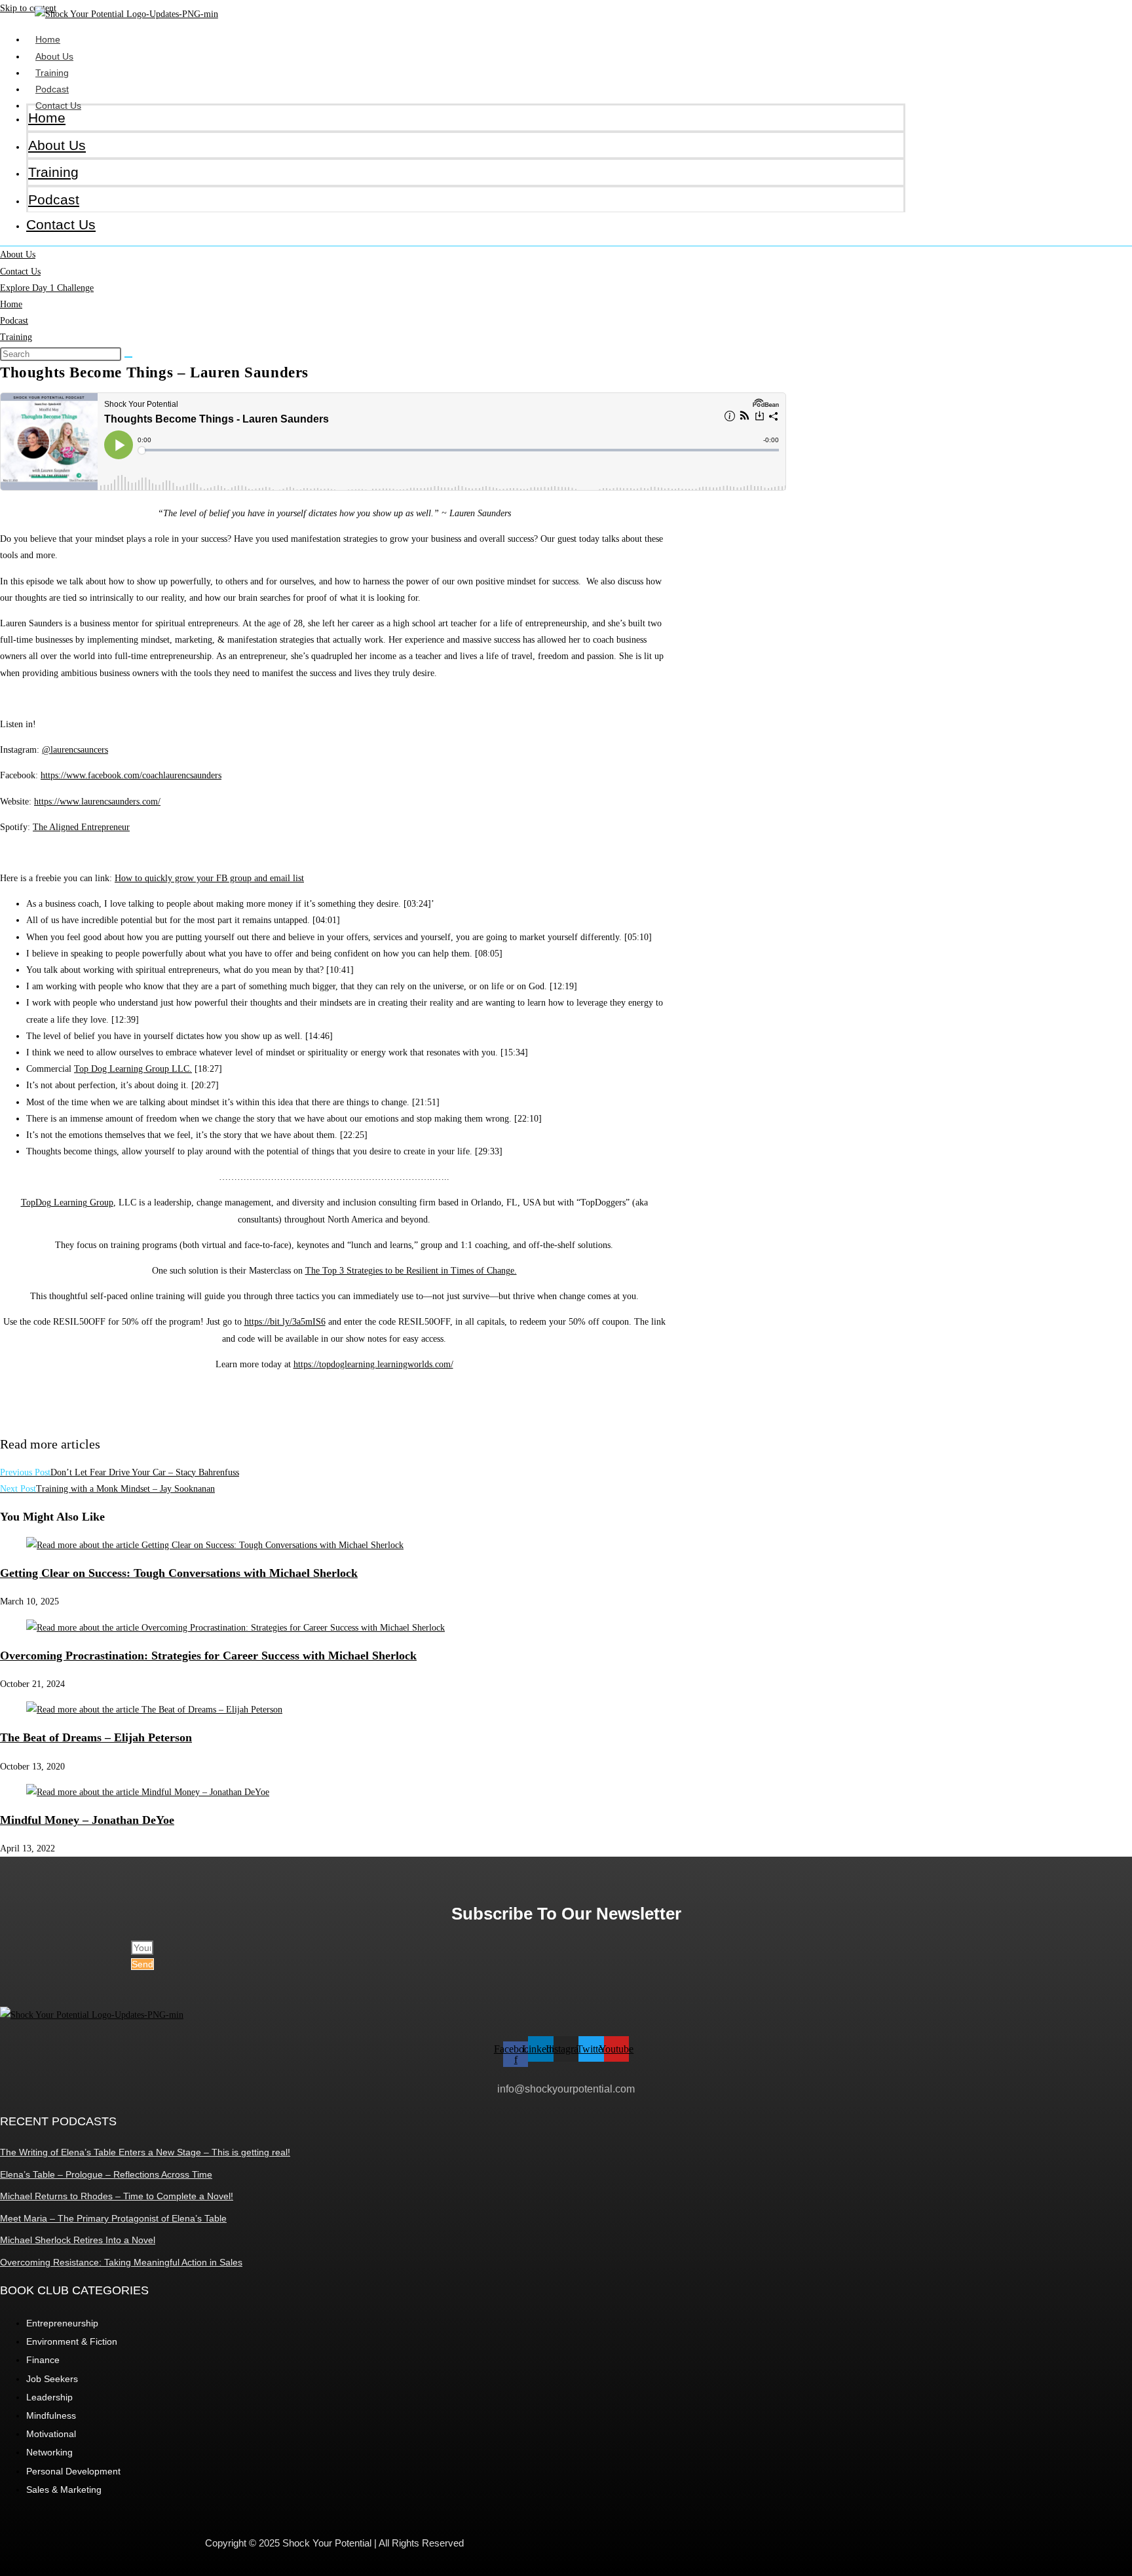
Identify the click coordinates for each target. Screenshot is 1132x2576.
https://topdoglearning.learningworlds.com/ (373, 1364)
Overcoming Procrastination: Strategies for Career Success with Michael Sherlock (208, 1656)
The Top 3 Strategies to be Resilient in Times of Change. (411, 1271)
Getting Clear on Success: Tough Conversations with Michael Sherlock (179, 1573)
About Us (54, 56)
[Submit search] (128, 357)
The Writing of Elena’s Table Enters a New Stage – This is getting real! (145, 2152)
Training (52, 73)
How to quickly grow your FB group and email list (209, 878)
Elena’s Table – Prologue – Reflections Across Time (106, 2174)
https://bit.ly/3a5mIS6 (285, 1322)
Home (48, 39)
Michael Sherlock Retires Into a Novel (78, 2240)
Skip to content (28, 8)
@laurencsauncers (75, 750)
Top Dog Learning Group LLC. (133, 1069)
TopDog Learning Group (67, 1203)
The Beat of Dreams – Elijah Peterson (96, 1737)
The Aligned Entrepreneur (81, 827)
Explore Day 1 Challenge (47, 288)
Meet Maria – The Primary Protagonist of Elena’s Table (113, 2218)
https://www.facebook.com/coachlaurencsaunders (131, 775)
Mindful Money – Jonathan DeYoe (87, 1820)
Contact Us (61, 224)
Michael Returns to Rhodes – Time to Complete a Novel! (117, 2196)
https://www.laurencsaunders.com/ (97, 802)
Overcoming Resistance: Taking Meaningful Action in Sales (121, 2262)
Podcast (52, 89)
